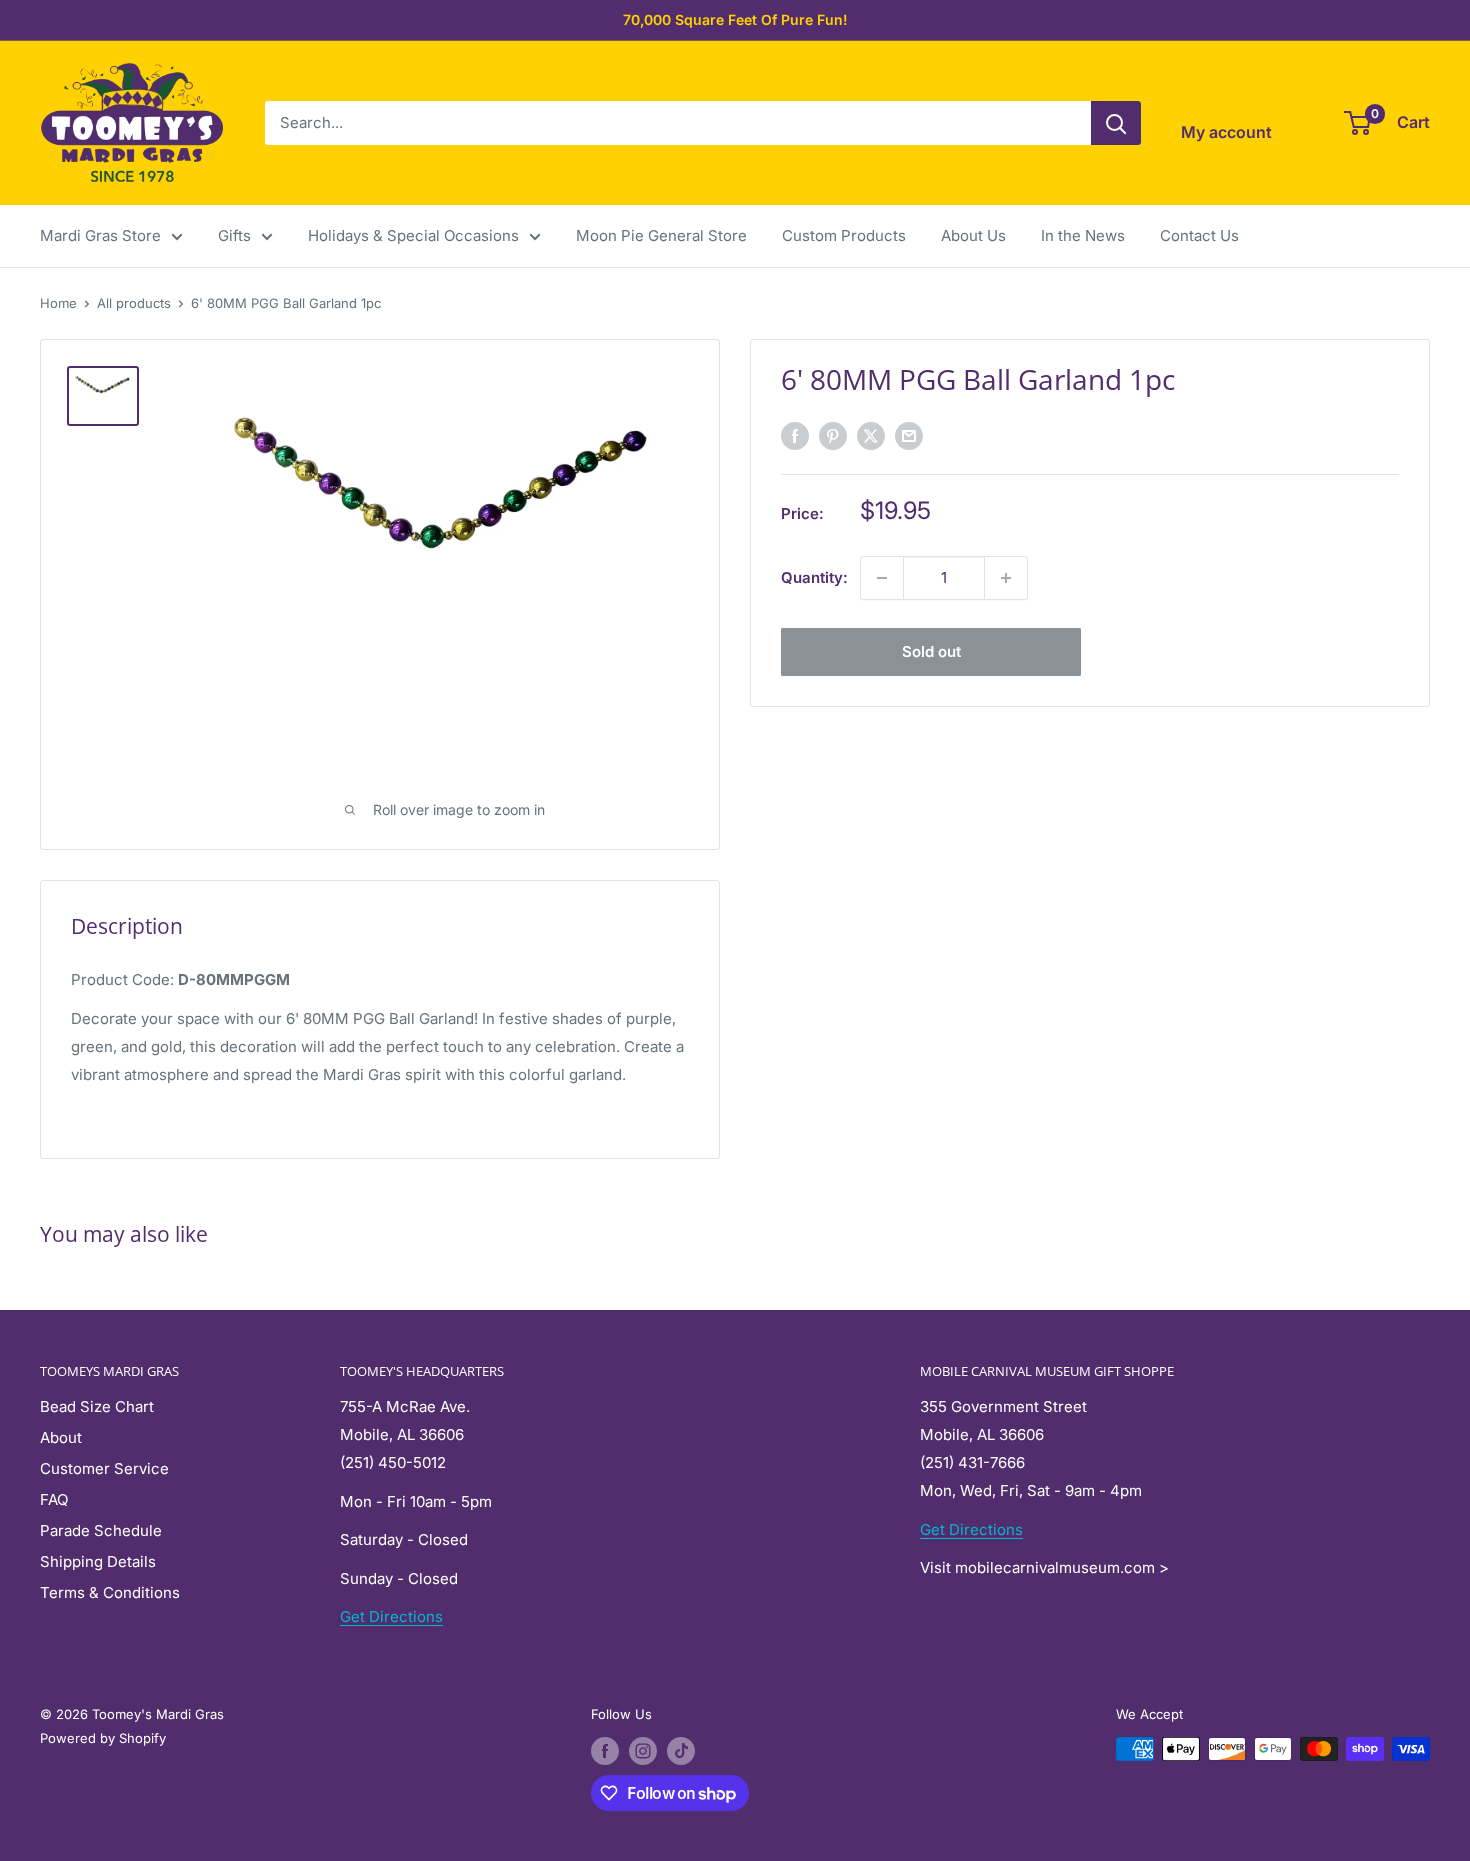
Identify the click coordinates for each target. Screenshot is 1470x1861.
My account (1226, 132)
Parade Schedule (101, 1530)
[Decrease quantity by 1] (882, 578)
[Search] (1116, 123)
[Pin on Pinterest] (833, 435)
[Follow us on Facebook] (605, 1751)
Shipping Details (98, 1561)
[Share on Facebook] (795, 435)
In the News (1083, 235)
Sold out (931, 651)
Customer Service (104, 1468)
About (61, 1437)
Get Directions (391, 1616)
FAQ (54, 1499)
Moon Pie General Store (661, 235)
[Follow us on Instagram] (643, 1751)
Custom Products (844, 235)
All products (134, 303)
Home (58, 303)
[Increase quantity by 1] (1006, 578)
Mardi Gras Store (100, 235)
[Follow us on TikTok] (681, 1751)
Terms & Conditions (110, 1592)
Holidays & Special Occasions (413, 235)
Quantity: (814, 577)
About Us (973, 235)
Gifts (234, 235)
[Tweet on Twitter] (871, 435)
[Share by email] (909, 435)
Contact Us (1199, 235)
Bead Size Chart (97, 1406)
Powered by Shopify (103, 1738)
